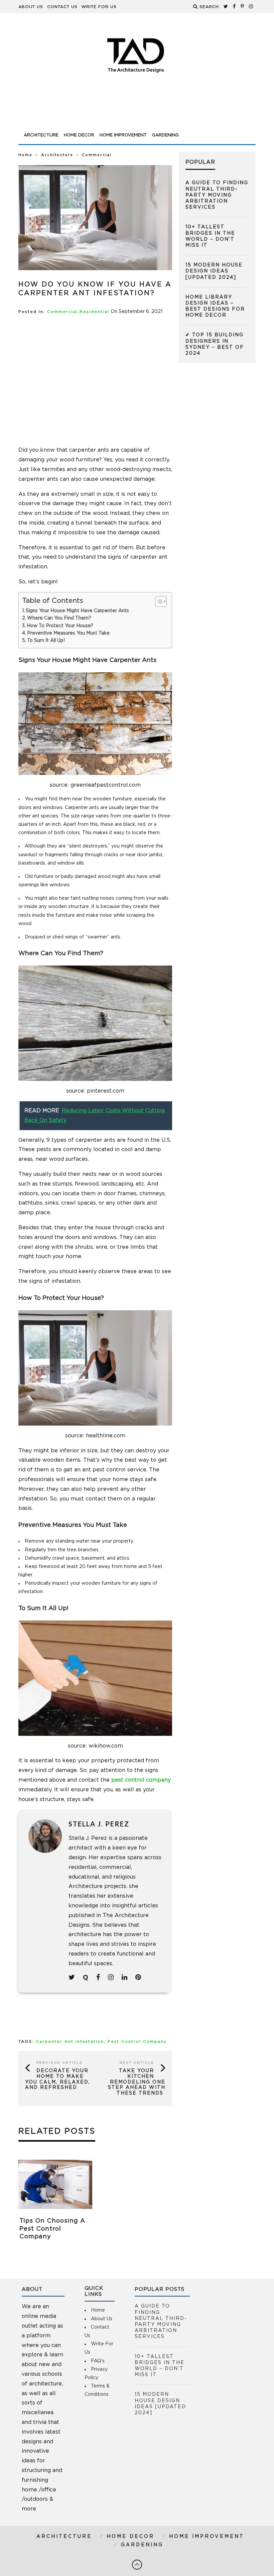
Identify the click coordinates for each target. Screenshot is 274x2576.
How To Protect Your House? (61, 626)
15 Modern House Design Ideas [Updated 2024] (214, 271)
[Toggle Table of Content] (158, 601)
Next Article (137, 2063)
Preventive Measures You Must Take (68, 633)
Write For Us (99, 7)
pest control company (141, 1780)
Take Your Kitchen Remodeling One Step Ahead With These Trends (137, 2082)
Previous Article (59, 2063)
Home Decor (79, 135)
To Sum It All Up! (46, 641)
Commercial (62, 312)
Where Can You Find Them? (60, 618)
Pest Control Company (137, 2042)
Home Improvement (123, 135)
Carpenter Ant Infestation (70, 2042)
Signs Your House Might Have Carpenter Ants (77, 611)
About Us (31, 7)
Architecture (41, 135)
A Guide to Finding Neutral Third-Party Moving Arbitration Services (217, 195)
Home (25, 155)
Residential (94, 312)
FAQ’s (98, 2361)
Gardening (165, 135)
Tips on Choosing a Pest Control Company (52, 2229)
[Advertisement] (137, 111)
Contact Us (62, 7)
